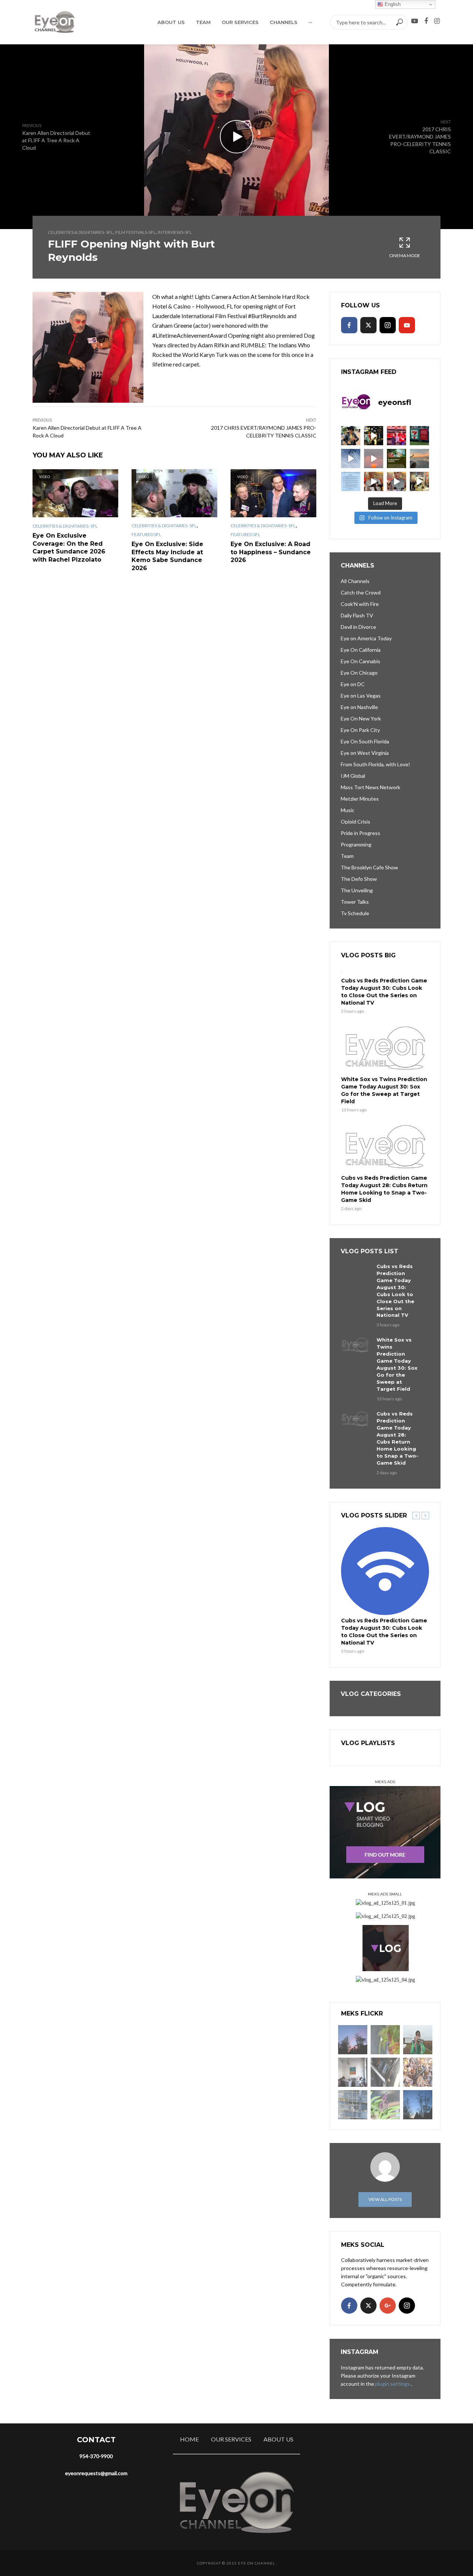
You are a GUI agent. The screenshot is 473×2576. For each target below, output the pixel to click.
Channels (284, 22)
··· (310, 22)
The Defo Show (359, 879)
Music (348, 810)
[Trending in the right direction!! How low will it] (419, 436)
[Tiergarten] (418, 2040)
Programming (356, 844)
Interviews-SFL (175, 232)
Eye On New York (361, 718)
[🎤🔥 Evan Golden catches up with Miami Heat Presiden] (374, 481)
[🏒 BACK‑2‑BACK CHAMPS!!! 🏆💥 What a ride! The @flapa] (397, 436)
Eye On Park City (360, 730)
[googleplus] (388, 2306)
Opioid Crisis (355, 822)
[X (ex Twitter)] (368, 325)
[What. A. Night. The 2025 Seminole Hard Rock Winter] (374, 436)
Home (189, 2439)
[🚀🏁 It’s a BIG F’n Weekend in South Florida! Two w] (351, 459)
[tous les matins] (353, 2040)
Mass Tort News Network (370, 787)
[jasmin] (385, 2040)
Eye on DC (353, 684)
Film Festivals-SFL (135, 232)
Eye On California (361, 650)
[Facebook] (349, 325)
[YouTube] (407, 325)
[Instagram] (388, 325)
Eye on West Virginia (365, 753)
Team (203, 22)
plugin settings (393, 2384)
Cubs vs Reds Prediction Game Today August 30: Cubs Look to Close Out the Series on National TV (384, 992)
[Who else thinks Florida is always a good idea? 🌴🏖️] (419, 459)
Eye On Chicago (359, 673)
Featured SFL (146, 534)
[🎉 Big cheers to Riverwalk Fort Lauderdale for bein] (397, 459)
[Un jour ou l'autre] (353, 2072)
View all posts (385, 2199)
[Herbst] (418, 2072)
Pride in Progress (360, 833)
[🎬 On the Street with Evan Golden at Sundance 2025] (419, 481)
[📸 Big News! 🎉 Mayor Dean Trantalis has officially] (351, 481)
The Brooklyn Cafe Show (369, 867)
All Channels (355, 581)
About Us (171, 22)
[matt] (418, 2105)
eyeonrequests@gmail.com (96, 2473)
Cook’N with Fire (360, 604)
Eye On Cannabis (360, 661)
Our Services (240, 22)
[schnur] (353, 2105)
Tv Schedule (355, 913)
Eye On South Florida (365, 741)
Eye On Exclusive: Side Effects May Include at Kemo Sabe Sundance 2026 (167, 556)
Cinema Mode (405, 255)
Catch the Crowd (361, 592)
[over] (385, 2072)
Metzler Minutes (360, 799)
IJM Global (353, 776)
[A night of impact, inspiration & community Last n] (351, 436)
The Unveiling (357, 890)
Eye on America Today (366, 638)
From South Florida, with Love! (375, 764)
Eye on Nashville (359, 707)
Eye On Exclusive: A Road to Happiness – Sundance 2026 (271, 552)
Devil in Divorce (358, 627)
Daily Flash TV (357, 615)
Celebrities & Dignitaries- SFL (81, 232)
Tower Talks (355, 902)
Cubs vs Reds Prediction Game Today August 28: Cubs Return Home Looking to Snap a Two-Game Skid (384, 1189)
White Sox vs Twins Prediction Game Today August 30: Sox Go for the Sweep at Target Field (384, 1090)
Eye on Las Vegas (361, 696)
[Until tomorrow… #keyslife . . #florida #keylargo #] (374, 459)
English (392, 4)
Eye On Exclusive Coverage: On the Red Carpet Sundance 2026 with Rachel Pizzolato (69, 548)
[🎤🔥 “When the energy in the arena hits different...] (397, 481)
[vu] (385, 2105)
